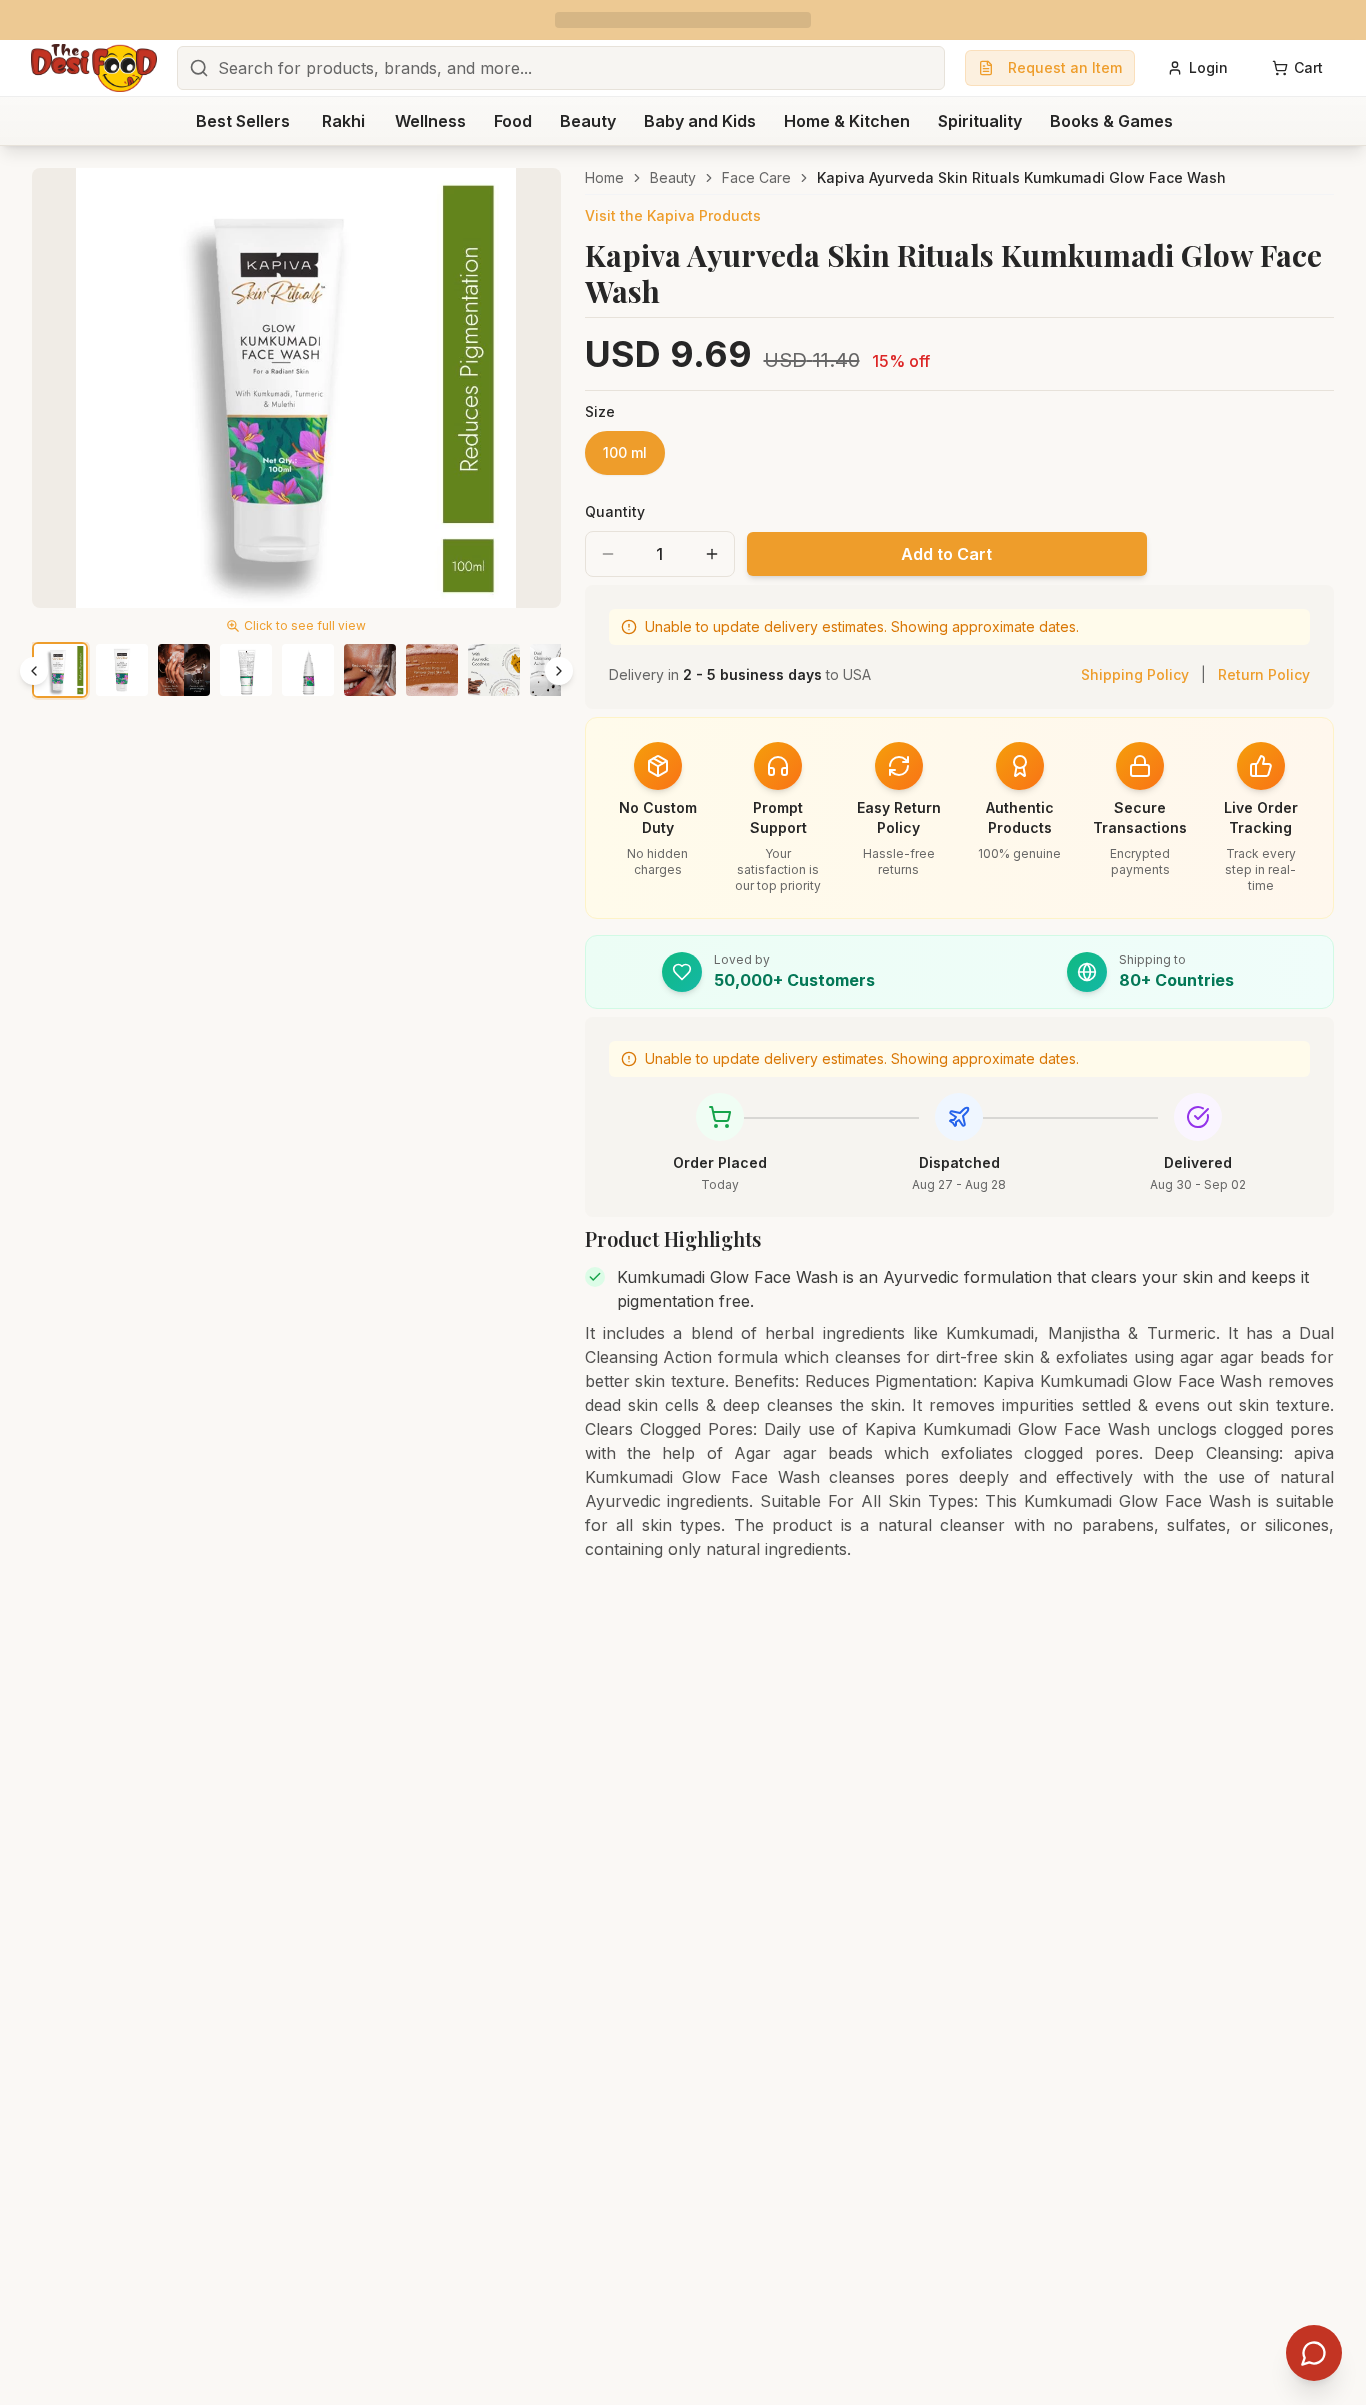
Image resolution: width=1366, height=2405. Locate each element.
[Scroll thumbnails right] (559, 671)
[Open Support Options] (1314, 2353)
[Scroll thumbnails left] (34, 671)
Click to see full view (305, 625)
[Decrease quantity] (608, 554)
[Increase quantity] (712, 554)
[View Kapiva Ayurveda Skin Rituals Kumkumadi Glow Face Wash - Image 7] (432, 670)
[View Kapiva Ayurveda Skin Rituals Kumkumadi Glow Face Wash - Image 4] (246, 670)
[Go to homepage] (94, 68)
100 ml (625, 452)
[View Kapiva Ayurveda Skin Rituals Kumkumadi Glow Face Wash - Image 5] (308, 670)
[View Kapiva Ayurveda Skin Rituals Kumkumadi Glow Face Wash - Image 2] (122, 670)
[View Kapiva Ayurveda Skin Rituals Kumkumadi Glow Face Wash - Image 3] (184, 670)
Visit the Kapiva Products (673, 215)
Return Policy (1264, 674)
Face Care (756, 177)
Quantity (615, 511)
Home (604, 177)
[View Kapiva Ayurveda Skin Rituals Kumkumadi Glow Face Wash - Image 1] (60, 670)
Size (600, 411)
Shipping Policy (1135, 674)
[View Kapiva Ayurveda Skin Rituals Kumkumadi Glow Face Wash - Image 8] (494, 670)
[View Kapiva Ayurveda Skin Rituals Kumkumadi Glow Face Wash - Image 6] (370, 670)
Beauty (673, 177)
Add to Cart (946, 554)
